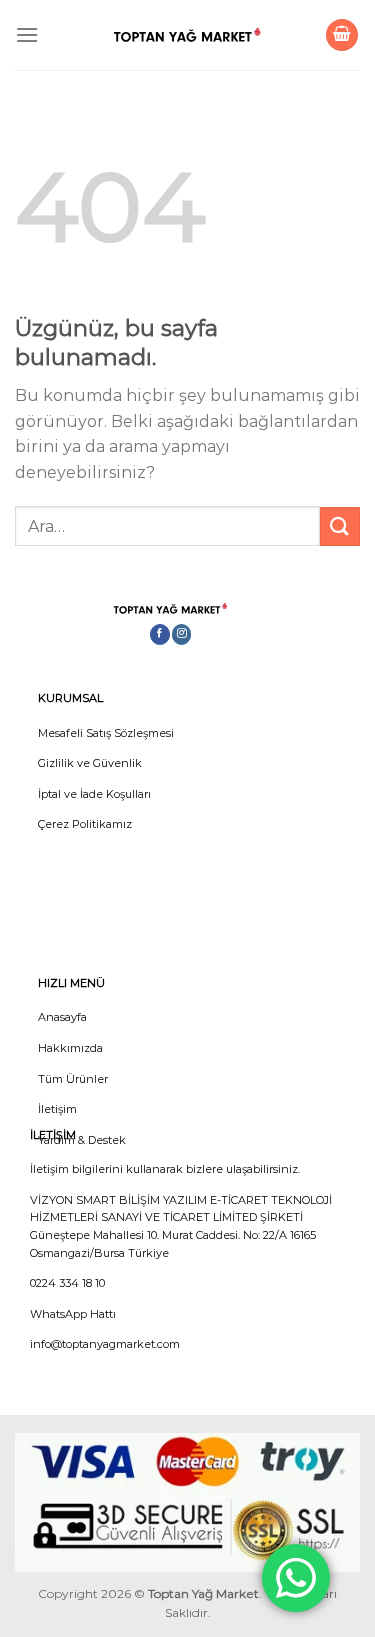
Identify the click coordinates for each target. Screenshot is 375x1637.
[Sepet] (342, 35)
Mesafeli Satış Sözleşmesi (106, 733)
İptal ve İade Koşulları (94, 794)
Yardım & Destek (82, 1140)
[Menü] (27, 34)
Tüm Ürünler (73, 1079)
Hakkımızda (70, 1048)
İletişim (57, 1109)
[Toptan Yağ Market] (188, 35)
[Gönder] (340, 526)
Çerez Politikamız (85, 824)
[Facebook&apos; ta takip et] (160, 634)
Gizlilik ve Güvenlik (90, 763)
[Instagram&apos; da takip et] (182, 634)
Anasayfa (62, 1017)
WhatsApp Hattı (73, 1314)
